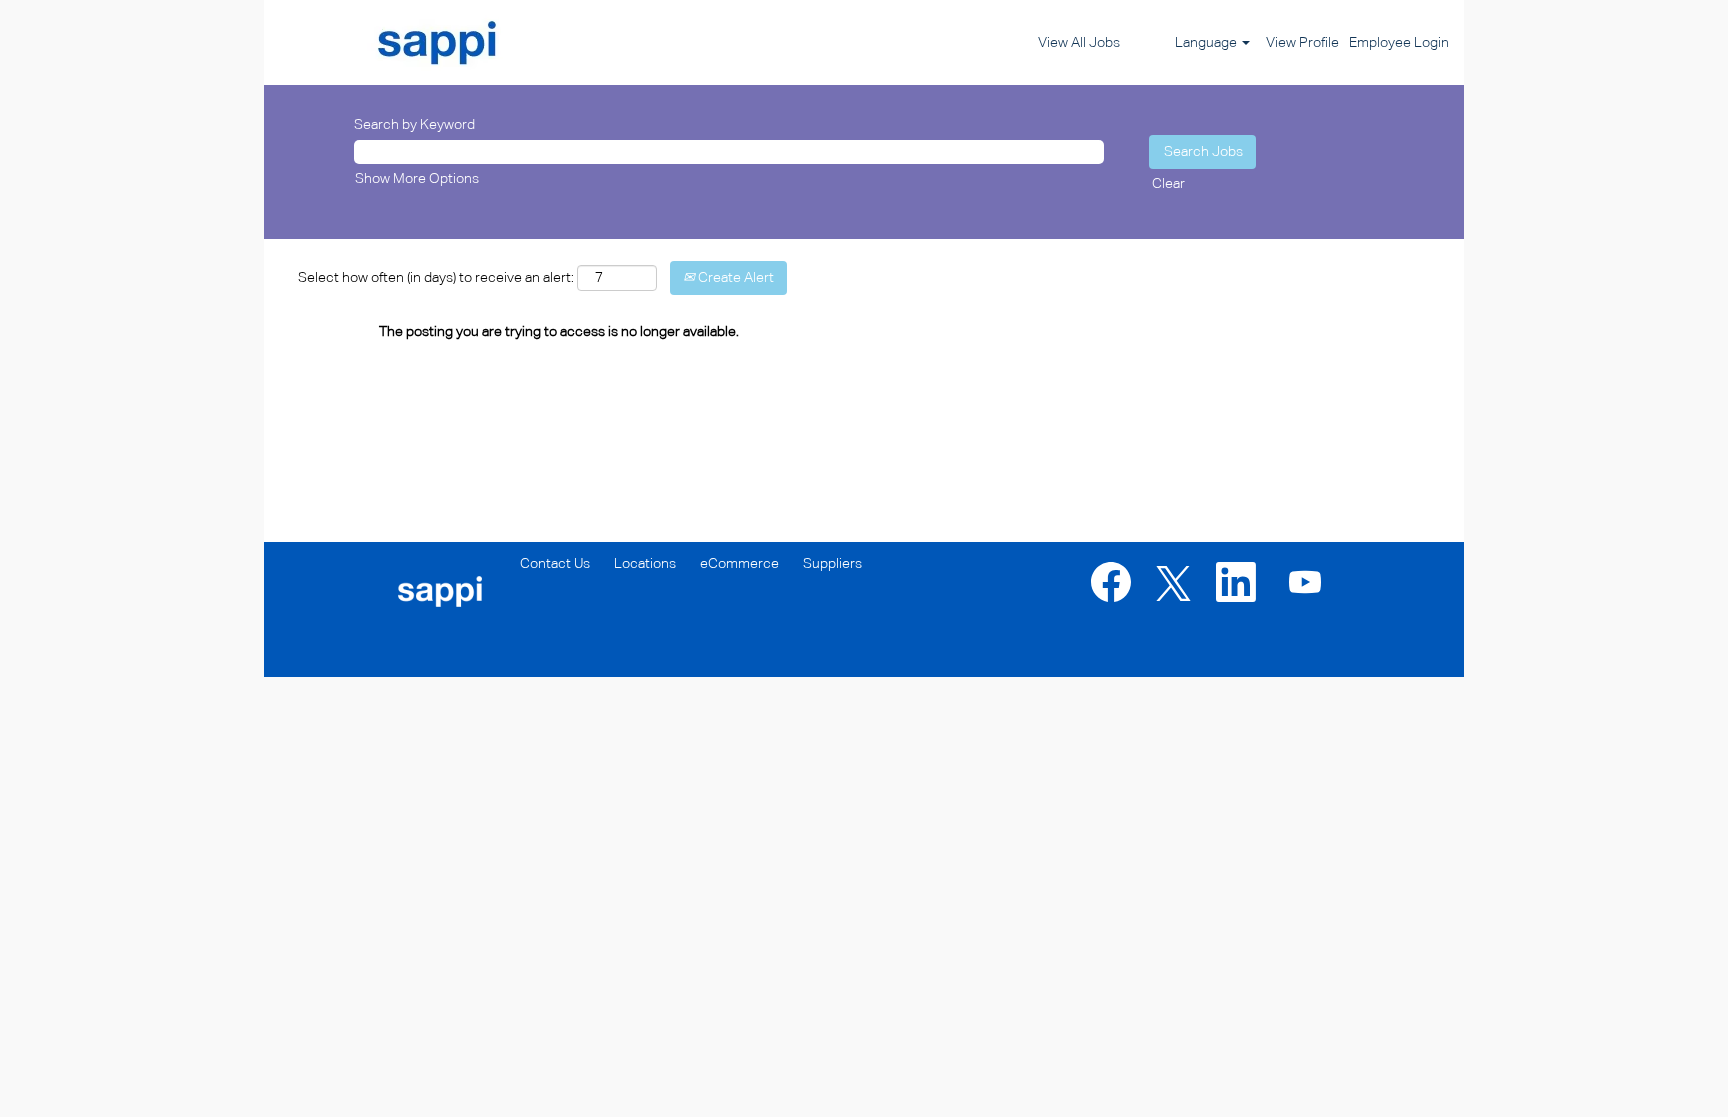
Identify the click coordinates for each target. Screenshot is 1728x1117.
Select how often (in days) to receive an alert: (436, 278)
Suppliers (832, 564)
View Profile (1302, 43)
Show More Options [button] (417, 179)
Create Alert (734, 278)
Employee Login (1399, 43)
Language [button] (1207, 43)
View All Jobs (1079, 43)
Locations (645, 564)
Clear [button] (1168, 184)
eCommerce (739, 564)
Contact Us (555, 564)
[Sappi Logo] (394, 42)
